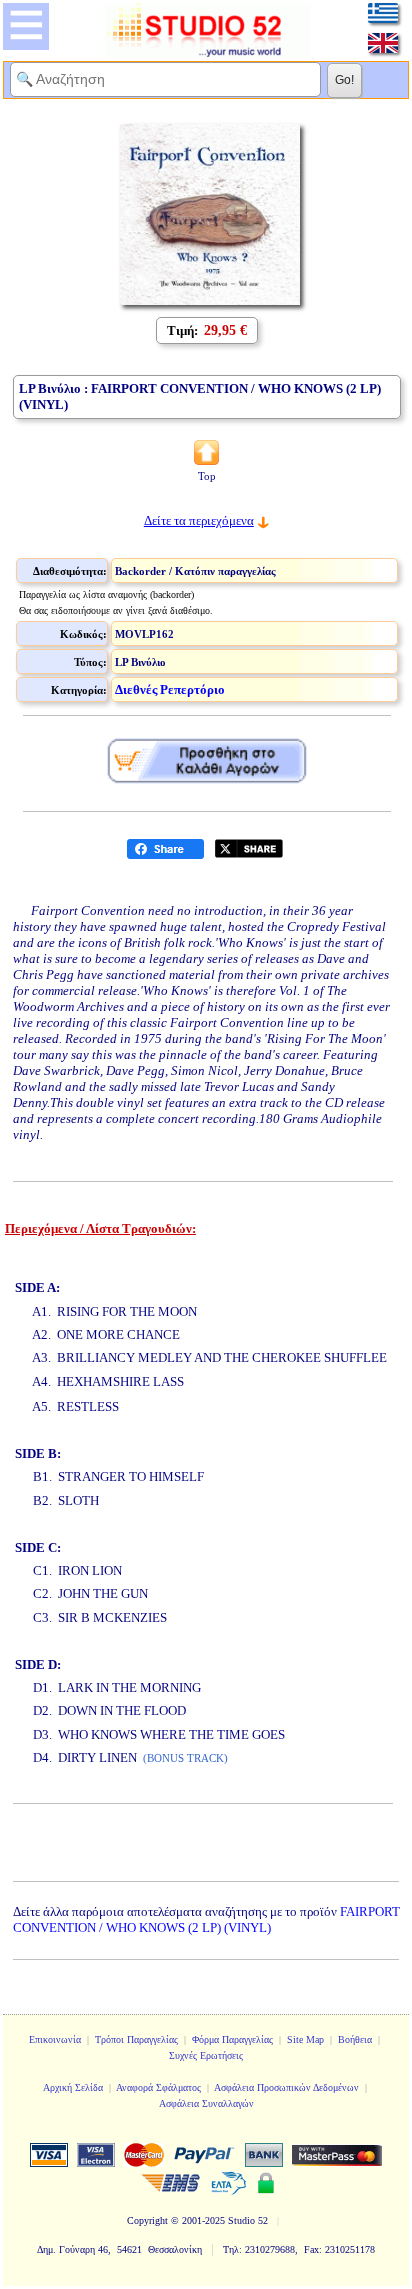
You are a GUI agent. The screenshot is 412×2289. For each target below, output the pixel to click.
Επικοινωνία (55, 2039)
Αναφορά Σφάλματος (158, 2087)
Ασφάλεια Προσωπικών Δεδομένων (286, 2087)
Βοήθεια (355, 2039)
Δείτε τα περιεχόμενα (199, 520)
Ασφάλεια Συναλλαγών (206, 2103)
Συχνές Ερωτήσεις (206, 2055)
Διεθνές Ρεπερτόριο (170, 689)
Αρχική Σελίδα (73, 2087)
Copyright (147, 2220)
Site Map (305, 2039)
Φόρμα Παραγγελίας (232, 2039)
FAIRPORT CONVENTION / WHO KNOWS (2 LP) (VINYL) (206, 1919)
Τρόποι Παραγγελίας (136, 2039)
